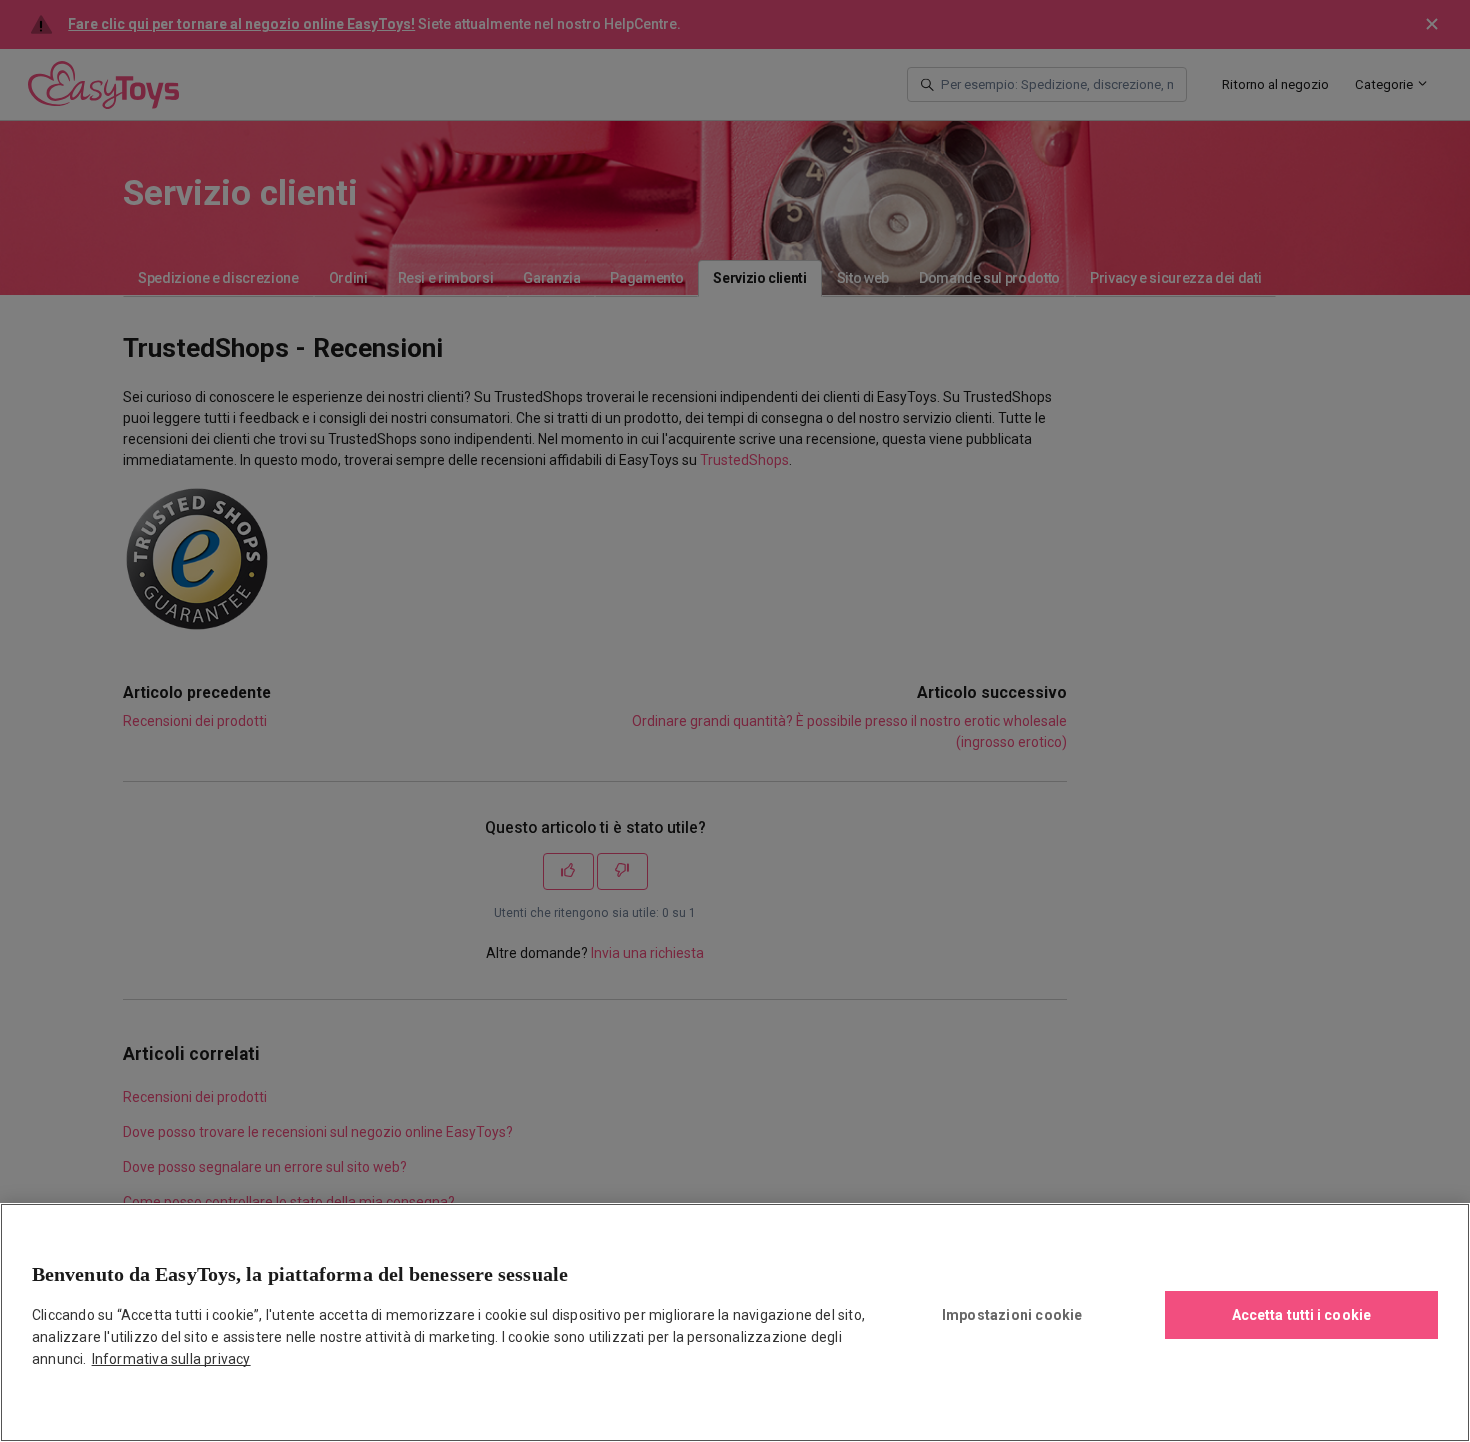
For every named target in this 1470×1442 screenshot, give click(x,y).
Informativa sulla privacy (171, 1359)
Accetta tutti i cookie (1301, 1315)
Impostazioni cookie (1012, 1315)
